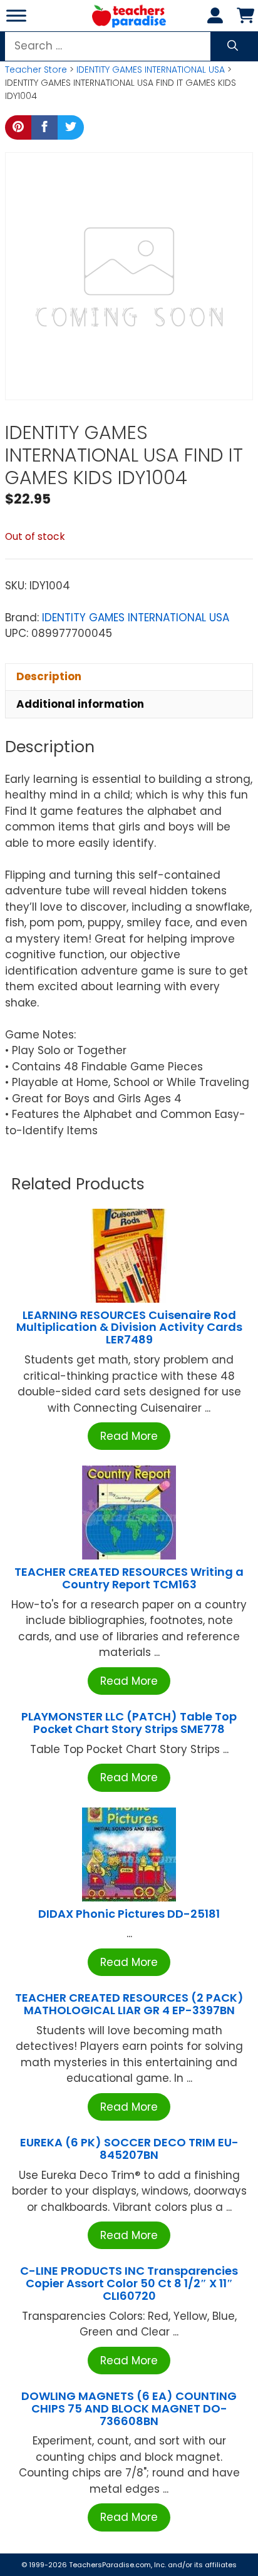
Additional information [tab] (80, 704)
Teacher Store (36, 70)
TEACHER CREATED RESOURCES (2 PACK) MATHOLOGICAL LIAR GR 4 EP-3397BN (129, 2004)
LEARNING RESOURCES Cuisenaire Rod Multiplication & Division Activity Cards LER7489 (129, 1327)
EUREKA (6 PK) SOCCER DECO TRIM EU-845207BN (129, 2149)
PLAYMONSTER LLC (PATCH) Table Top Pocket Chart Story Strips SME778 (129, 1723)
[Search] (233, 46)
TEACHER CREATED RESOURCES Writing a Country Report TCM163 (129, 1578)
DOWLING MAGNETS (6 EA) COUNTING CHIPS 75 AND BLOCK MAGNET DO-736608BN (129, 2408)
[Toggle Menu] (16, 15)
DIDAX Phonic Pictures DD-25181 (129, 1914)
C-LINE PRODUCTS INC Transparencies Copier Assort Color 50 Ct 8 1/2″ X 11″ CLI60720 (129, 2283)
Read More (129, 1436)
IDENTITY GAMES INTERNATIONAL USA (151, 70)
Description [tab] (49, 676)
